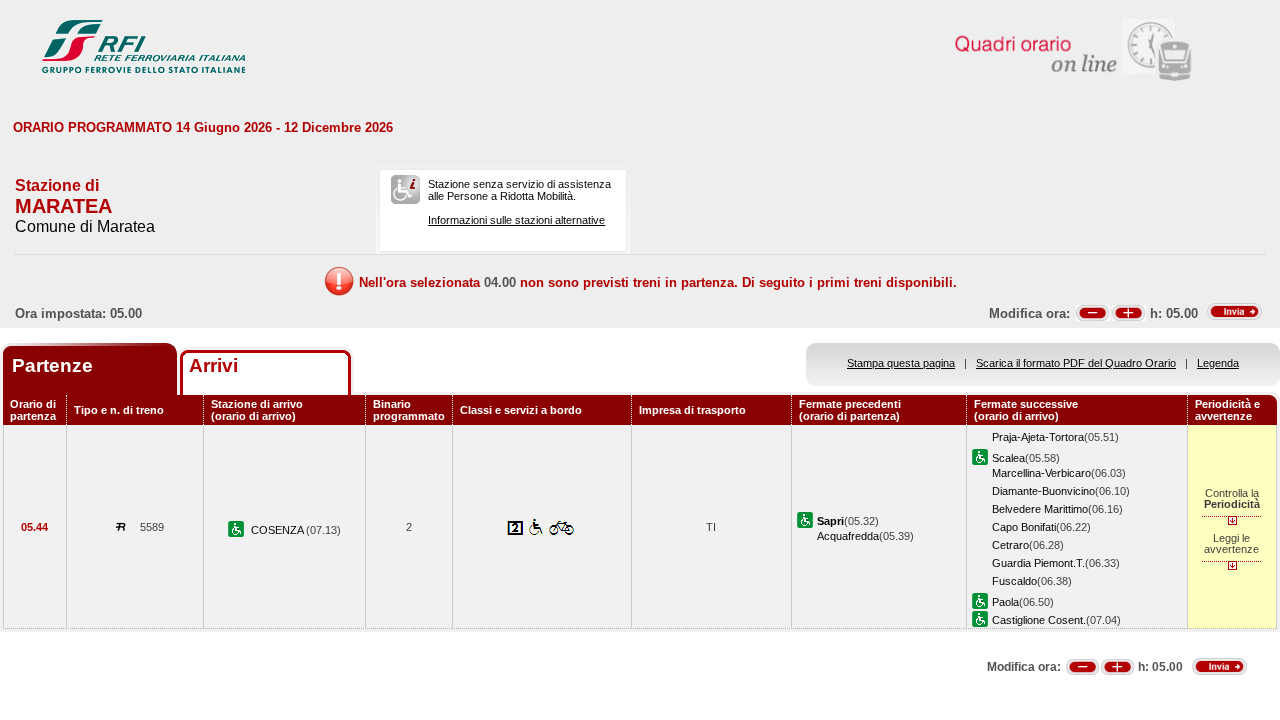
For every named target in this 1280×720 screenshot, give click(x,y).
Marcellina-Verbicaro (1041, 473)
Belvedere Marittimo (1040, 509)
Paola (1005, 602)
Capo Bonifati (1024, 527)
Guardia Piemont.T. (1038, 563)
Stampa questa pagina (901, 363)
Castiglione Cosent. (1039, 620)
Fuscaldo (1014, 581)
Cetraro (1010, 545)
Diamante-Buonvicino (1043, 491)
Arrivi (213, 365)
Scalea (1008, 458)
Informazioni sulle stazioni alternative (516, 220)
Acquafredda (848, 536)
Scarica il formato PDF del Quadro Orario (1076, 363)
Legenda (1218, 363)
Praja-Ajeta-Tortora (1038, 437)
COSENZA (278, 530)
